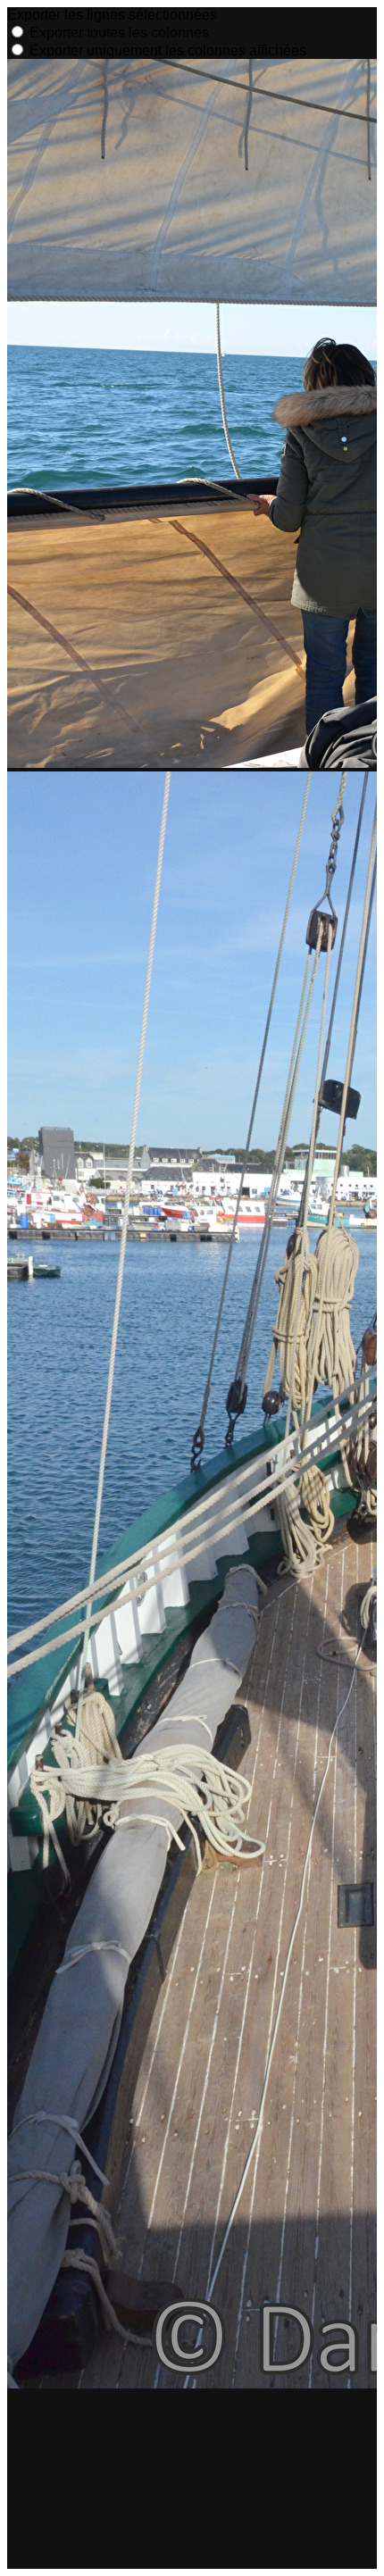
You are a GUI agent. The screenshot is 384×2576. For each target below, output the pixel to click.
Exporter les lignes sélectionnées (112, 15)
